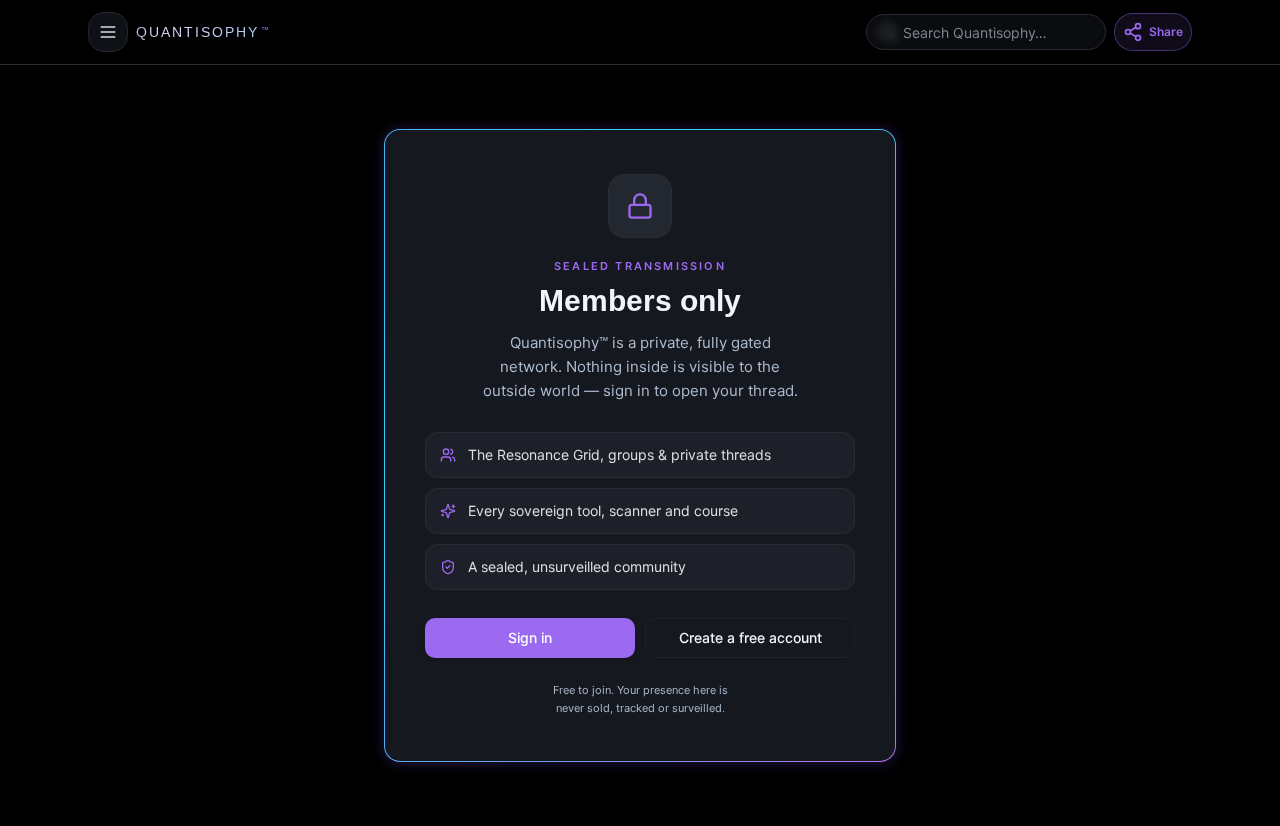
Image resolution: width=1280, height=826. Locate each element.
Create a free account (750, 637)
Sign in (530, 637)
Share (1166, 31)
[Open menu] (108, 32)
